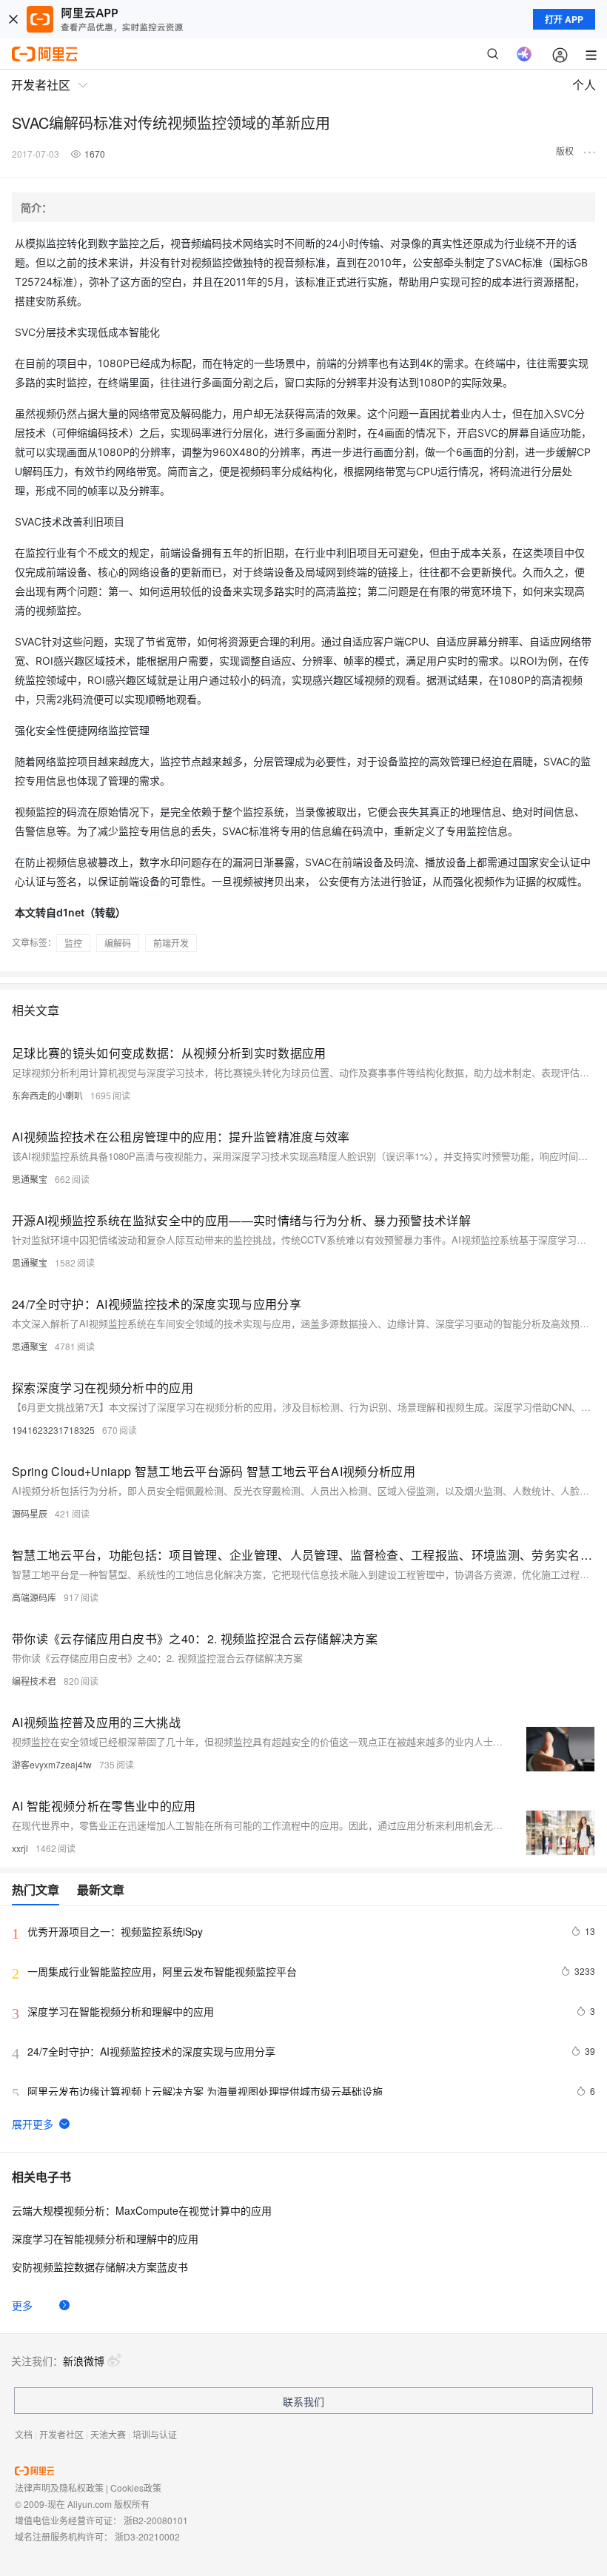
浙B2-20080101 (156, 2520)
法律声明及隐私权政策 (59, 2488)
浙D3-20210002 (147, 2536)
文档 (24, 2434)
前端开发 (171, 943)
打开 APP (564, 19)
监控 (73, 943)
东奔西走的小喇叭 (47, 1095)
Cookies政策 (136, 2488)
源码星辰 (30, 1513)
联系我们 (303, 2401)
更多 (22, 2305)
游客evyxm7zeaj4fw (52, 1764)
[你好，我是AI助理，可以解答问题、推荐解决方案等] (524, 54)
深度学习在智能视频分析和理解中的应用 (105, 2238)
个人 (584, 85)
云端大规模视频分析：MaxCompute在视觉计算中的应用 (142, 2210)
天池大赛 (108, 2434)
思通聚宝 (30, 1179)
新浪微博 (84, 2361)
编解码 (118, 943)
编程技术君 (34, 1681)
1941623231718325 (53, 1430)
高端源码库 (34, 1597)
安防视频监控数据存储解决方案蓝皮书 (100, 2267)
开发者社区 (61, 2434)
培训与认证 (155, 2434)
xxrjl (20, 1848)
